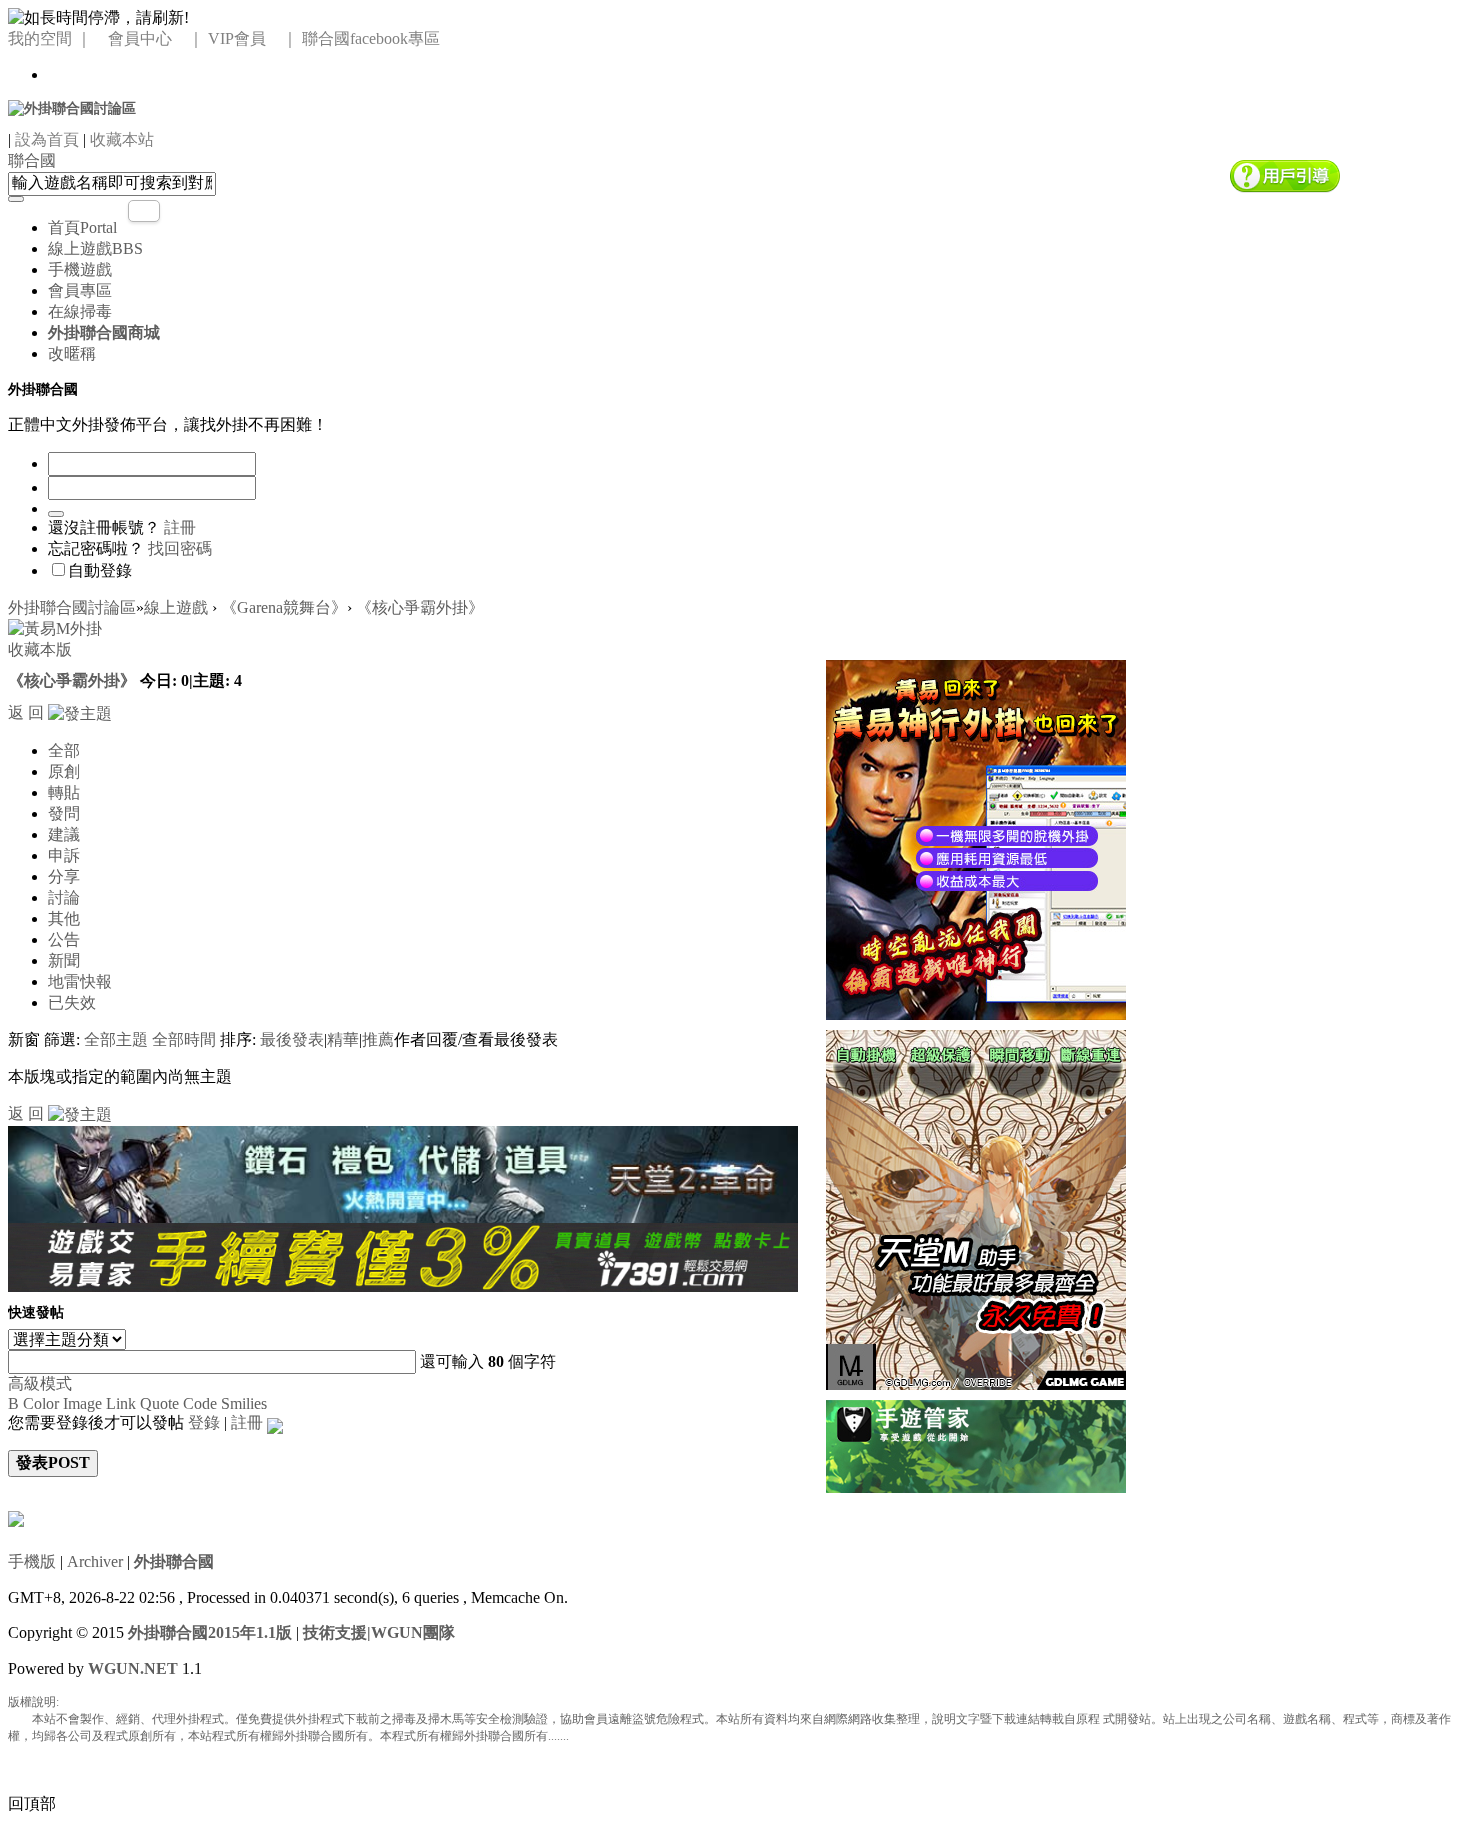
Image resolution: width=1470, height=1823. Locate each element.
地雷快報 (80, 981)
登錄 (204, 1422)
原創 (64, 771)
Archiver (95, 1561)
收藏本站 (122, 139)
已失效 (72, 1002)
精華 (343, 1039)
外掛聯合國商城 (104, 332)
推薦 (378, 1039)
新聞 (64, 960)
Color (41, 1403)
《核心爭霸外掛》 (420, 607)
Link (121, 1403)
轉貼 (64, 792)
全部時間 (184, 1039)
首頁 (82, 227)
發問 (64, 813)
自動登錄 (100, 570)
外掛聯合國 (174, 1561)
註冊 (180, 527)
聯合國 (32, 160)
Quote (159, 1403)
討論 (64, 897)
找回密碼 (180, 548)
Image (82, 1403)
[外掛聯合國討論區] (72, 107)
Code (200, 1403)
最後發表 (292, 1039)
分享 (64, 876)
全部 (64, 750)
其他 (64, 918)
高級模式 (40, 1383)
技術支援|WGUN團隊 (379, 1632)
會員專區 (80, 290)
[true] (16, 199)
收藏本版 (40, 649)
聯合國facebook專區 (371, 38)
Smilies (244, 1403)
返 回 (26, 712)
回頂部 (32, 1803)
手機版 (32, 1561)
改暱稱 (72, 353)
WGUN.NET (133, 1668)
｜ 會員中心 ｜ (140, 38)
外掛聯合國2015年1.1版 (210, 1632)
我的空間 (40, 38)
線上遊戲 (95, 248)
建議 (64, 834)
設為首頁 (47, 139)
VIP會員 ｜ (253, 38)
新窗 (24, 1039)
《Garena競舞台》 (284, 607)
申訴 (64, 855)
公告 (64, 939)
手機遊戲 (80, 269)
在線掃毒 (80, 311)
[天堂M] (976, 1207)
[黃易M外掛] (976, 837)
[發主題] (80, 712)
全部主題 (116, 1039)
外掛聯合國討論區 (72, 607)
